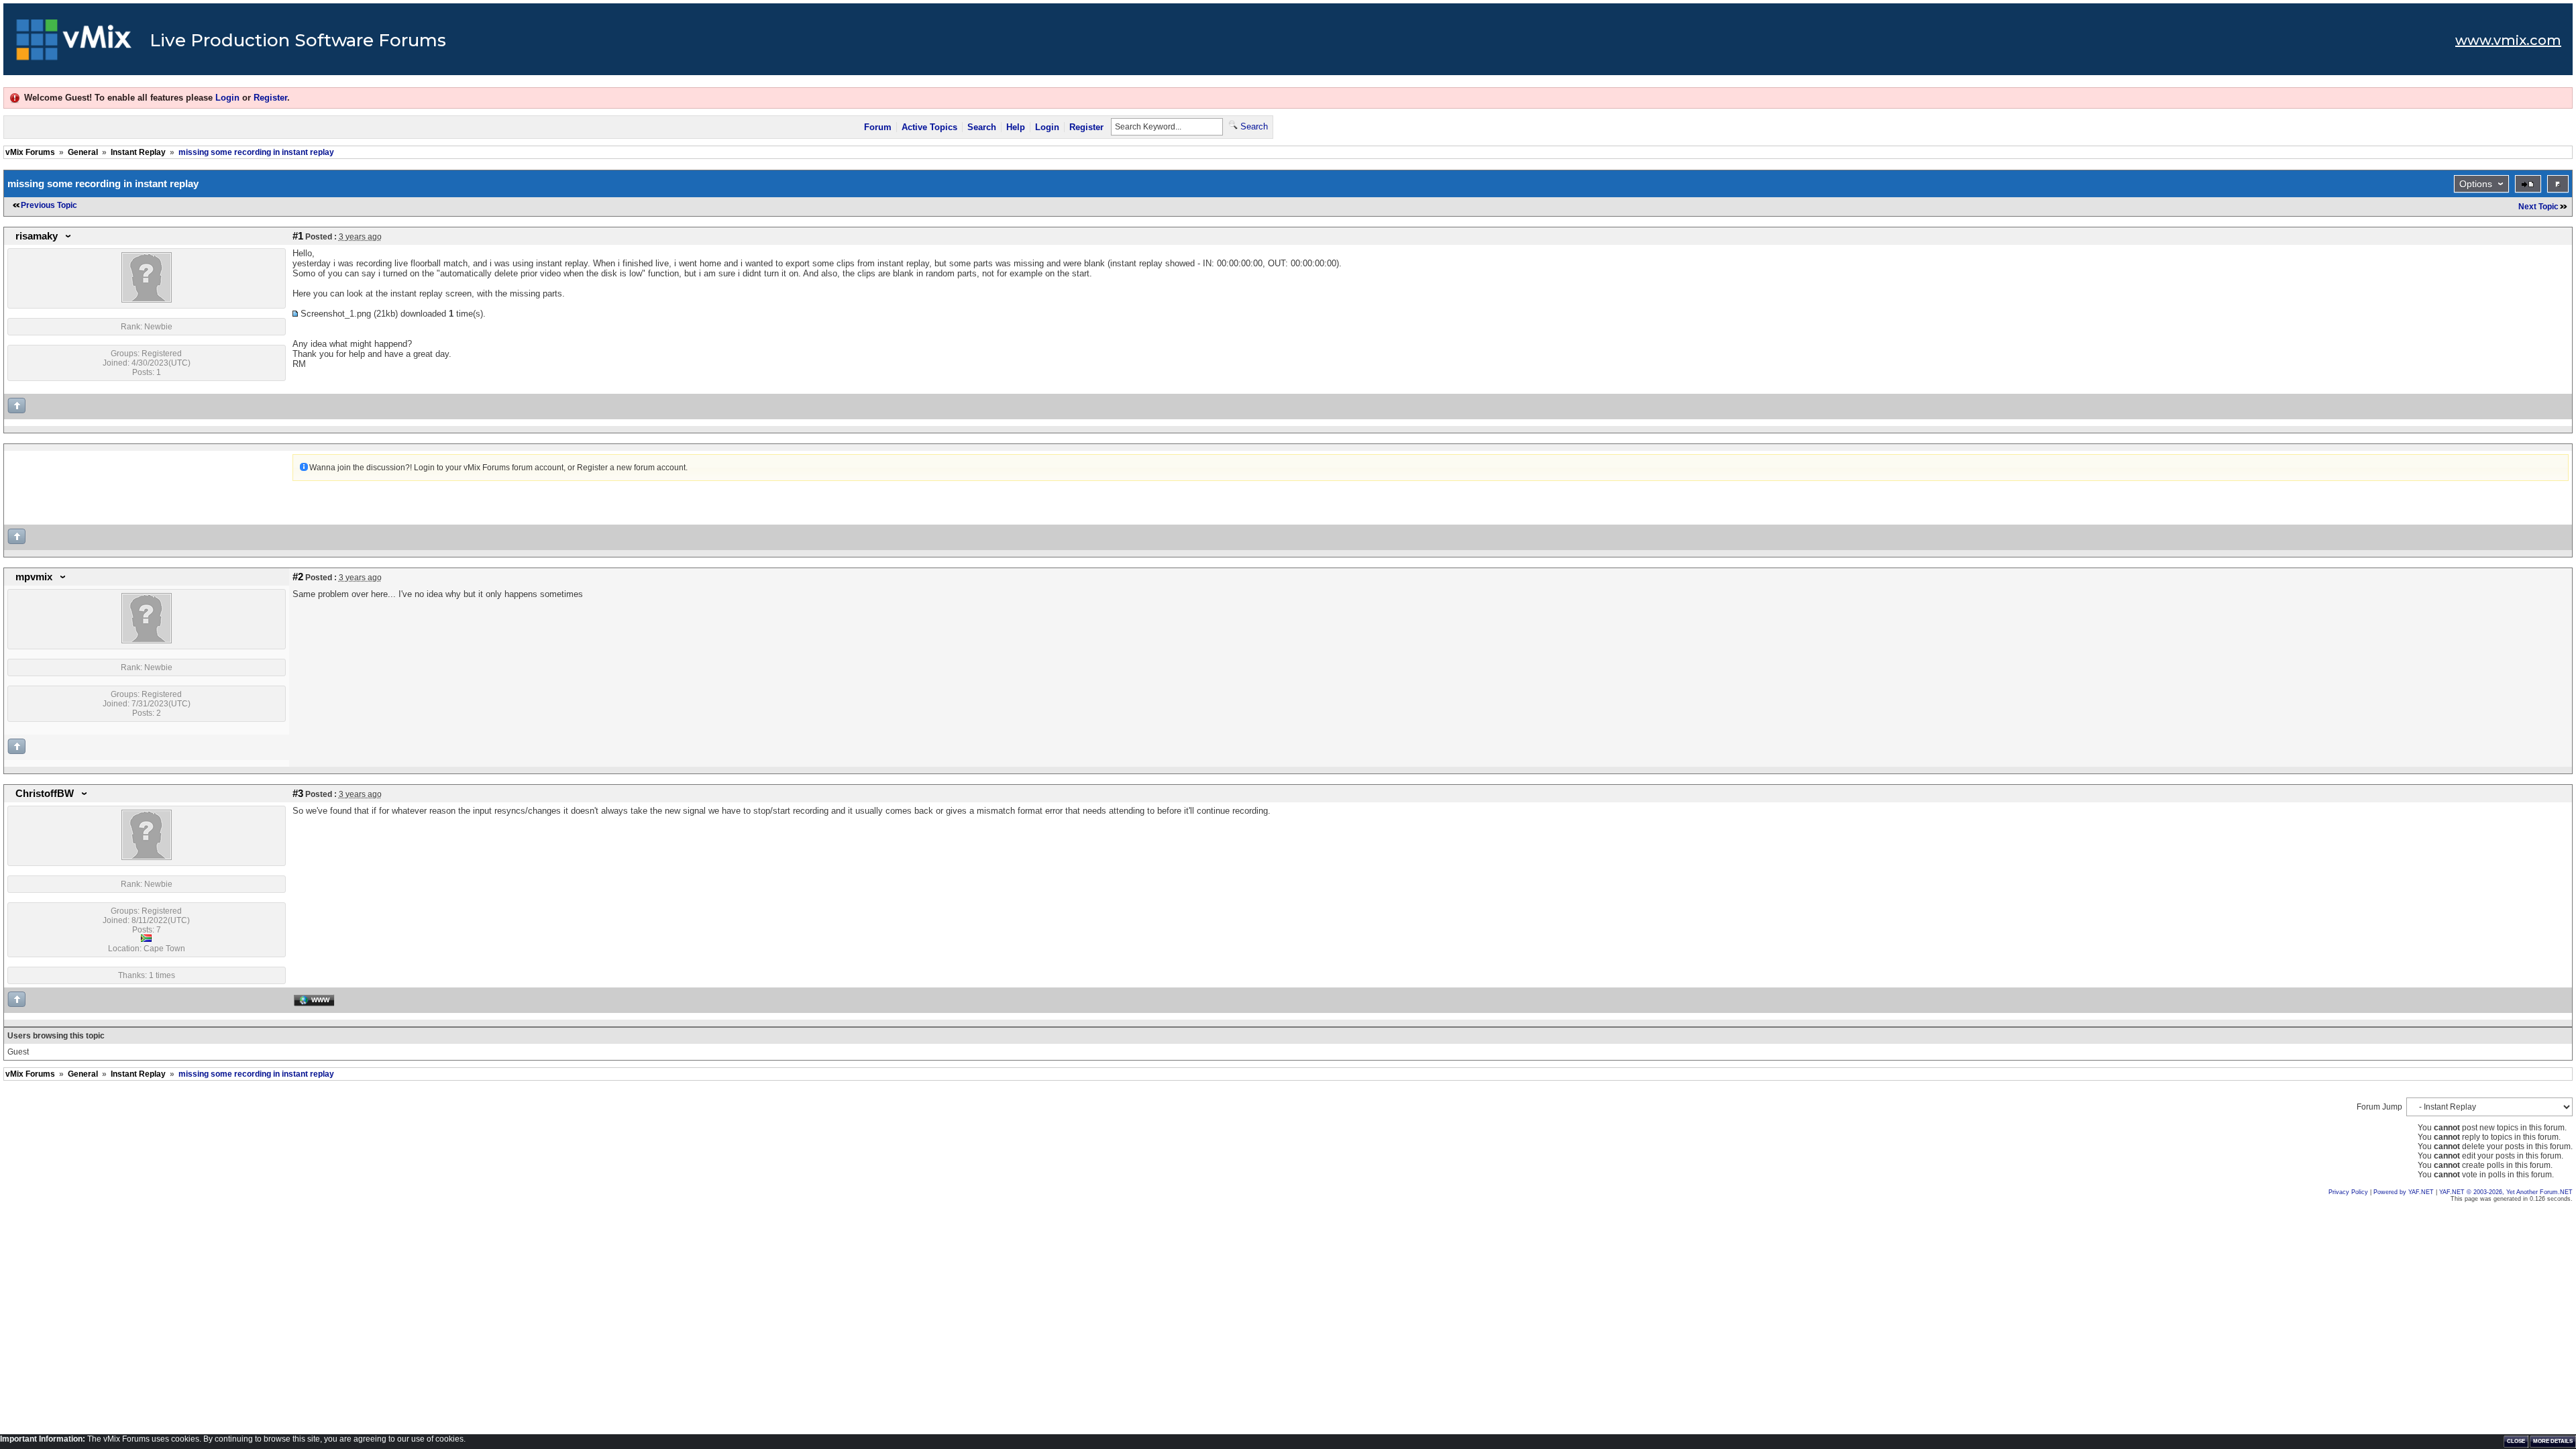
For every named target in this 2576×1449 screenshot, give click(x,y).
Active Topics (929, 127)
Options (2476, 184)
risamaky (37, 236)
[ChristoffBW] (147, 857)
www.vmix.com (2508, 40)
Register (270, 98)
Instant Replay (138, 152)
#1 (298, 236)
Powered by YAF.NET (2404, 1192)
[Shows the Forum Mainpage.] (74, 44)
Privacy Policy (2348, 1192)
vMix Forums (30, 152)
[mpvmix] (147, 641)
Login (227, 98)
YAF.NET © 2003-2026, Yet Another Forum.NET (2506, 1192)
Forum (878, 127)
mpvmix (34, 577)
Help (1016, 127)
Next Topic (2538, 207)
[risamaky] (147, 300)
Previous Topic (49, 205)
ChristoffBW (45, 794)
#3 (298, 794)
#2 (298, 577)
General (83, 152)
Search (982, 127)
